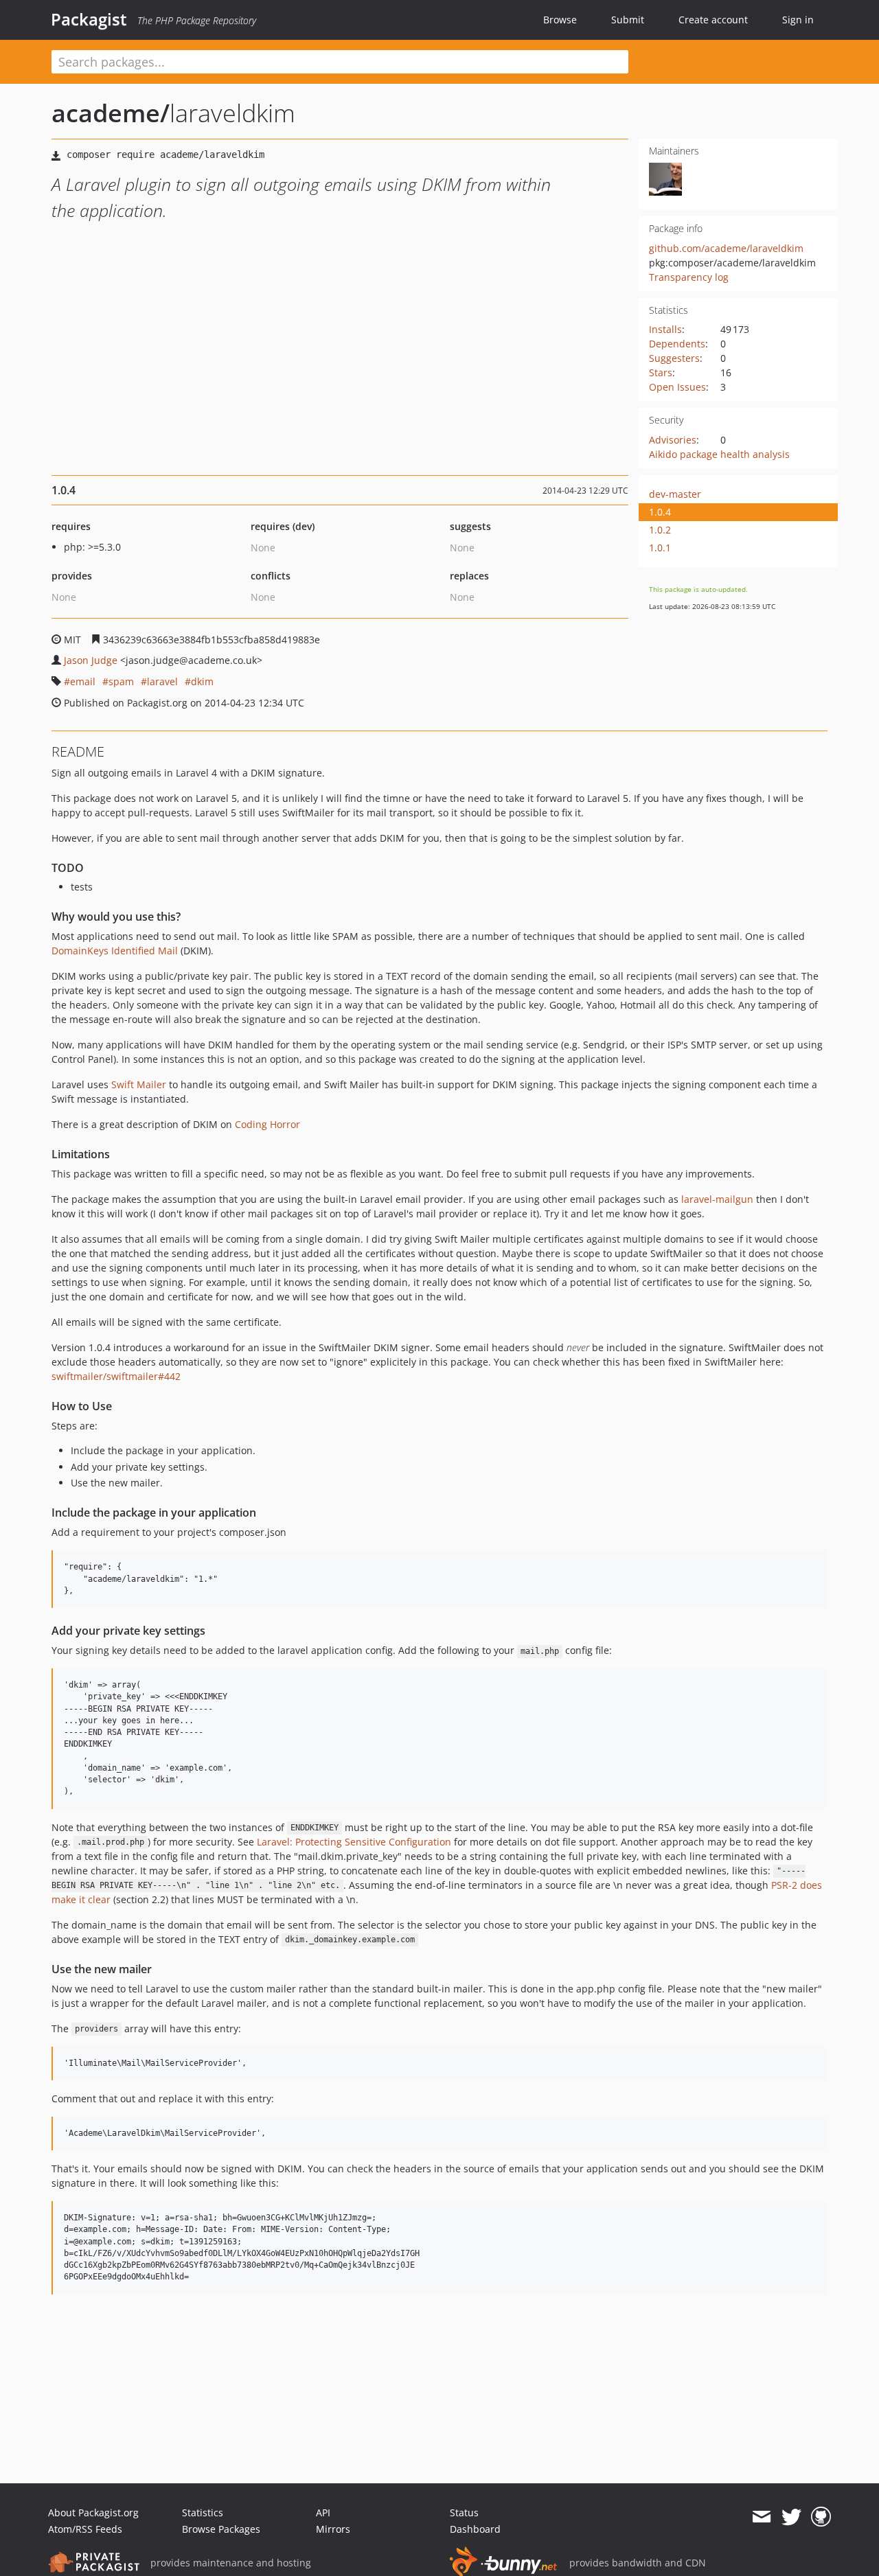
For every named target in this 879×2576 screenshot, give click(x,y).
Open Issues (677, 387)
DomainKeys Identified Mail (115, 951)
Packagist (89, 19)
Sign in (798, 20)
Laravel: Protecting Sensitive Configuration (354, 1842)
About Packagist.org (93, 2512)
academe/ (111, 113)
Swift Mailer (139, 1084)
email (83, 681)
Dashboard (475, 2529)
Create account (713, 20)
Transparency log (689, 277)
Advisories (673, 440)
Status (464, 2512)
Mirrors (333, 2529)
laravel (162, 681)
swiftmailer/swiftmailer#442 (116, 1376)
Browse (560, 20)
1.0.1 (660, 548)
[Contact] (761, 2517)
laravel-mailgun (717, 1199)
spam (121, 681)
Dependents (677, 344)
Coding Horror (267, 1124)
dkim (202, 681)
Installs (665, 329)
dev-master (675, 494)
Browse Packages (221, 2529)
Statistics (203, 2512)
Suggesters (674, 358)
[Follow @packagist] (791, 2517)
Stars (661, 372)
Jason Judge (91, 660)
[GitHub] (821, 2517)
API (323, 2512)
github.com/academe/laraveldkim (726, 248)
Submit (628, 20)
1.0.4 (660, 512)
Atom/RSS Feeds (85, 2529)
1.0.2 (660, 530)
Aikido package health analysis (719, 454)
